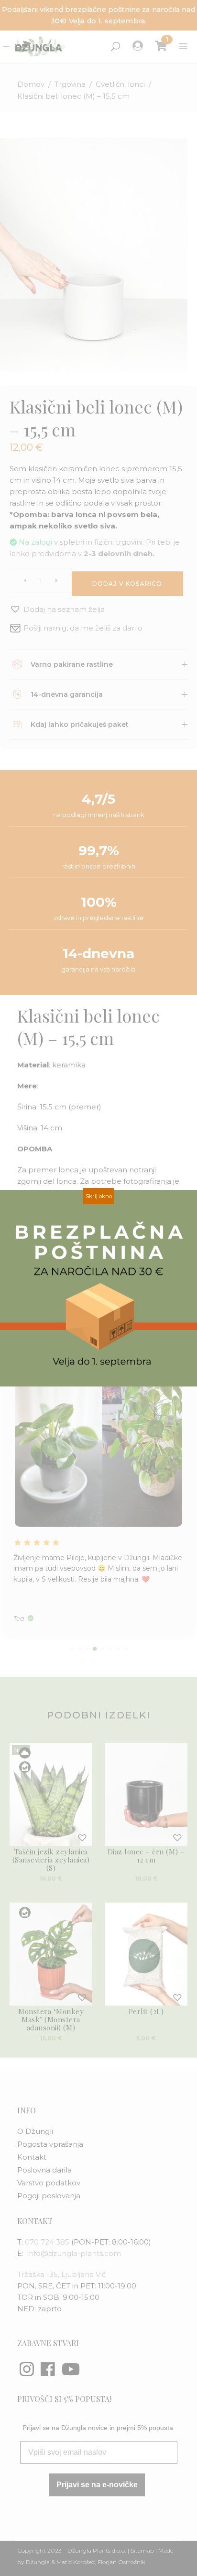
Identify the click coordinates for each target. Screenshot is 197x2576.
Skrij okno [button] (99, 1196)
